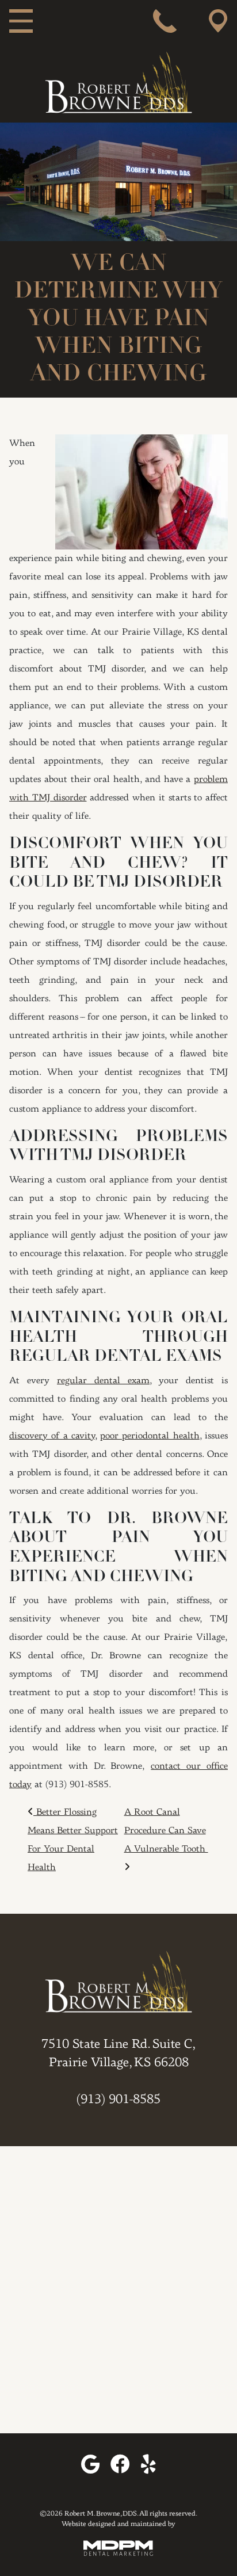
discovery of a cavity (52, 1436)
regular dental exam (103, 1381)
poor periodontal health (150, 1436)
